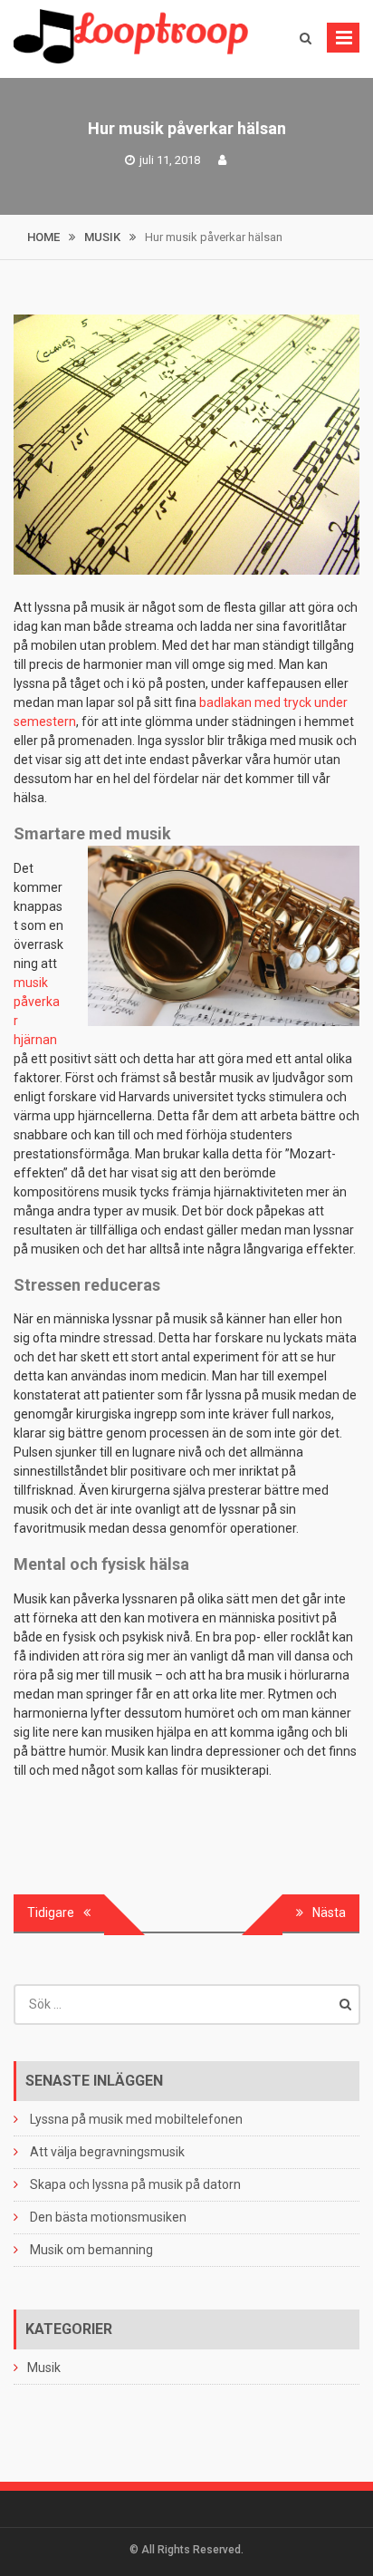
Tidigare (51, 1913)
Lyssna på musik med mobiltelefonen (136, 2119)
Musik (44, 2368)
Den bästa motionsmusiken (108, 2217)
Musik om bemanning (91, 2250)
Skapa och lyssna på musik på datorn (135, 2184)
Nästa (329, 1913)
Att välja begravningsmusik (107, 2152)
